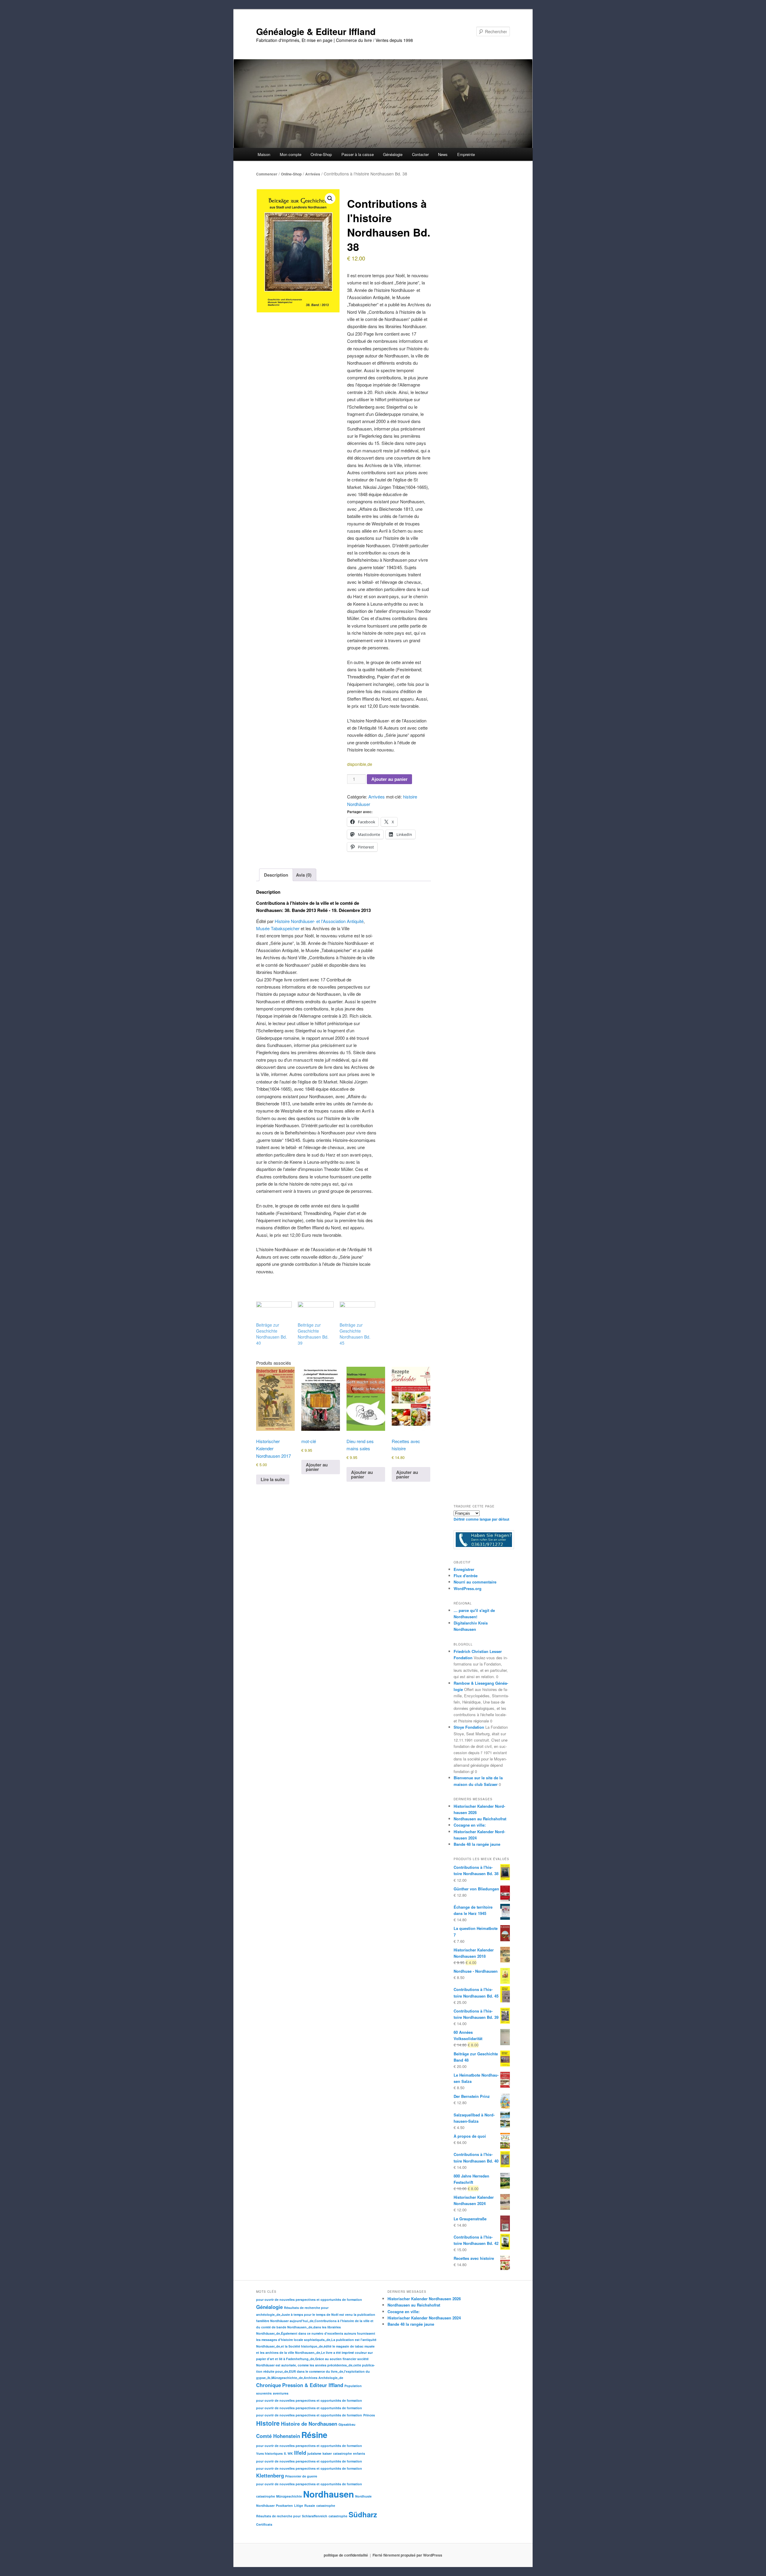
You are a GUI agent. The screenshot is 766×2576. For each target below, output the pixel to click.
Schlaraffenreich (315, 2516)
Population (353, 2386)
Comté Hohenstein (278, 2436)
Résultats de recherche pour (306, 2308)
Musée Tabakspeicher (278, 928)
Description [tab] (276, 875)
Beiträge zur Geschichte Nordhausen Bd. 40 (272, 1334)
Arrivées (313, 174)
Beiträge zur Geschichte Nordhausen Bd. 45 (355, 1334)
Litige (299, 2505)
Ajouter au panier (389, 779)
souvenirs (264, 2393)
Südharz (363, 2514)
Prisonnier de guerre (301, 2476)
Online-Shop (291, 174)
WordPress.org (468, 1588)
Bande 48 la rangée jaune (477, 1844)
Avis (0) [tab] (304, 875)
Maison (264, 154)
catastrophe (342, 2453)
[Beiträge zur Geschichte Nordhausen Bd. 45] (357, 1312)
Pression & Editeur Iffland (313, 2385)
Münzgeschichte (289, 2496)
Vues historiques (269, 2453)
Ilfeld (300, 2453)
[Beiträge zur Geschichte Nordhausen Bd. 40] (274, 1312)
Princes (369, 2415)
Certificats (264, 2524)
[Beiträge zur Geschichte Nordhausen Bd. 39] (316, 1312)
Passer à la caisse (358, 154)
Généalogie (269, 2307)
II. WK (288, 2453)
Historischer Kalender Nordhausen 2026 (424, 2299)
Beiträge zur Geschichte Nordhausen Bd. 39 (313, 1334)
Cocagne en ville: (470, 1825)
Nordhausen (329, 2494)
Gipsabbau (347, 2424)
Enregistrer (464, 1569)
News (443, 154)
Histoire (268, 2423)
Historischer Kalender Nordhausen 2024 (424, 2318)
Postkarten (284, 2505)
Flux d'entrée (466, 1576)
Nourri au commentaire (475, 1582)
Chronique (269, 2385)
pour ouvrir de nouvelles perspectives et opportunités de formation (309, 2300)
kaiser (327, 2453)
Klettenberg (270, 2475)
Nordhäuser (265, 2505)
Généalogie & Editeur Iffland (316, 31)
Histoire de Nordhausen (309, 2424)
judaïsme (314, 2453)
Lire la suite (273, 1479)
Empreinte (466, 154)
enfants (359, 2453)
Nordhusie (363, 2496)
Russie (310, 2505)
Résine (314, 2435)
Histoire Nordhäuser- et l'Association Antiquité (319, 921)
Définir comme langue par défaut (481, 1519)
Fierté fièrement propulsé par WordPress (407, 2555)
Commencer (267, 174)
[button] (330, 198)
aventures (281, 2393)
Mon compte (291, 154)
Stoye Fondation (469, 1727)
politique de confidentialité (346, 2555)
